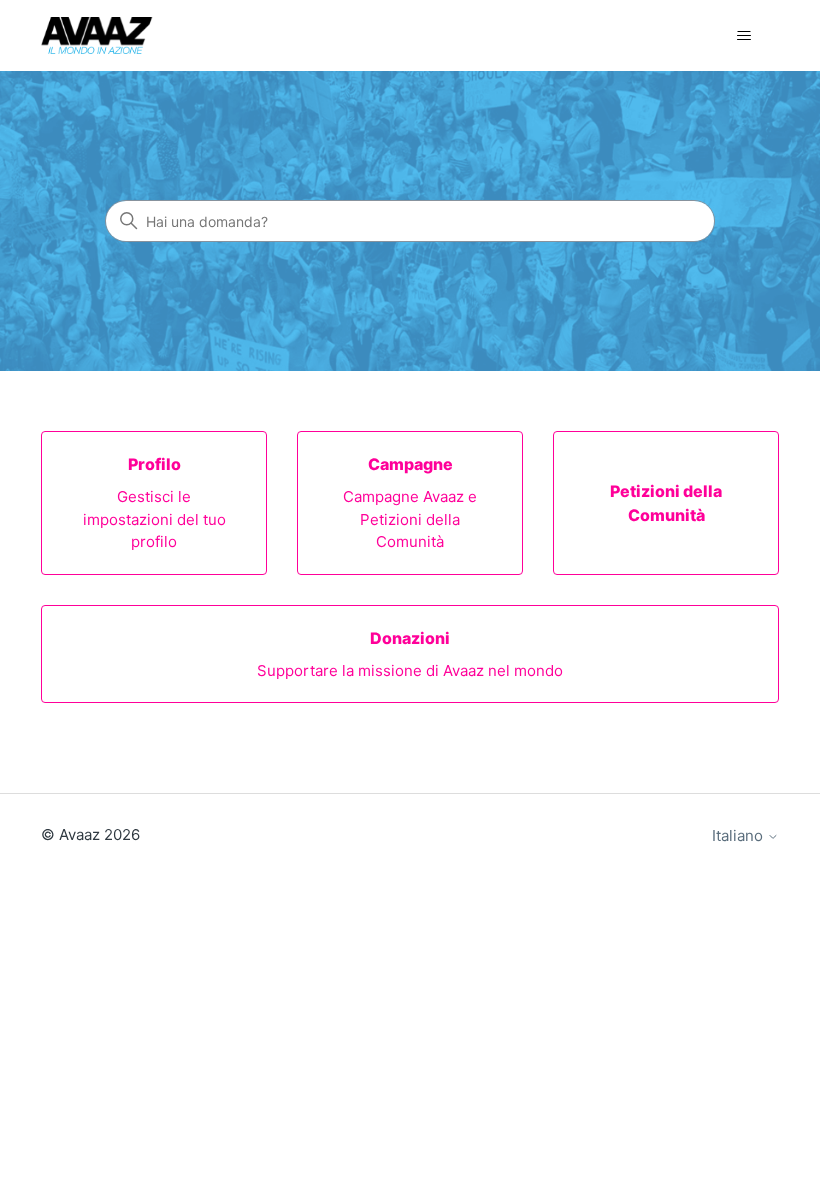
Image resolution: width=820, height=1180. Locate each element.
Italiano (739, 835)
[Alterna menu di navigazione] (743, 36)
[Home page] (97, 35)
